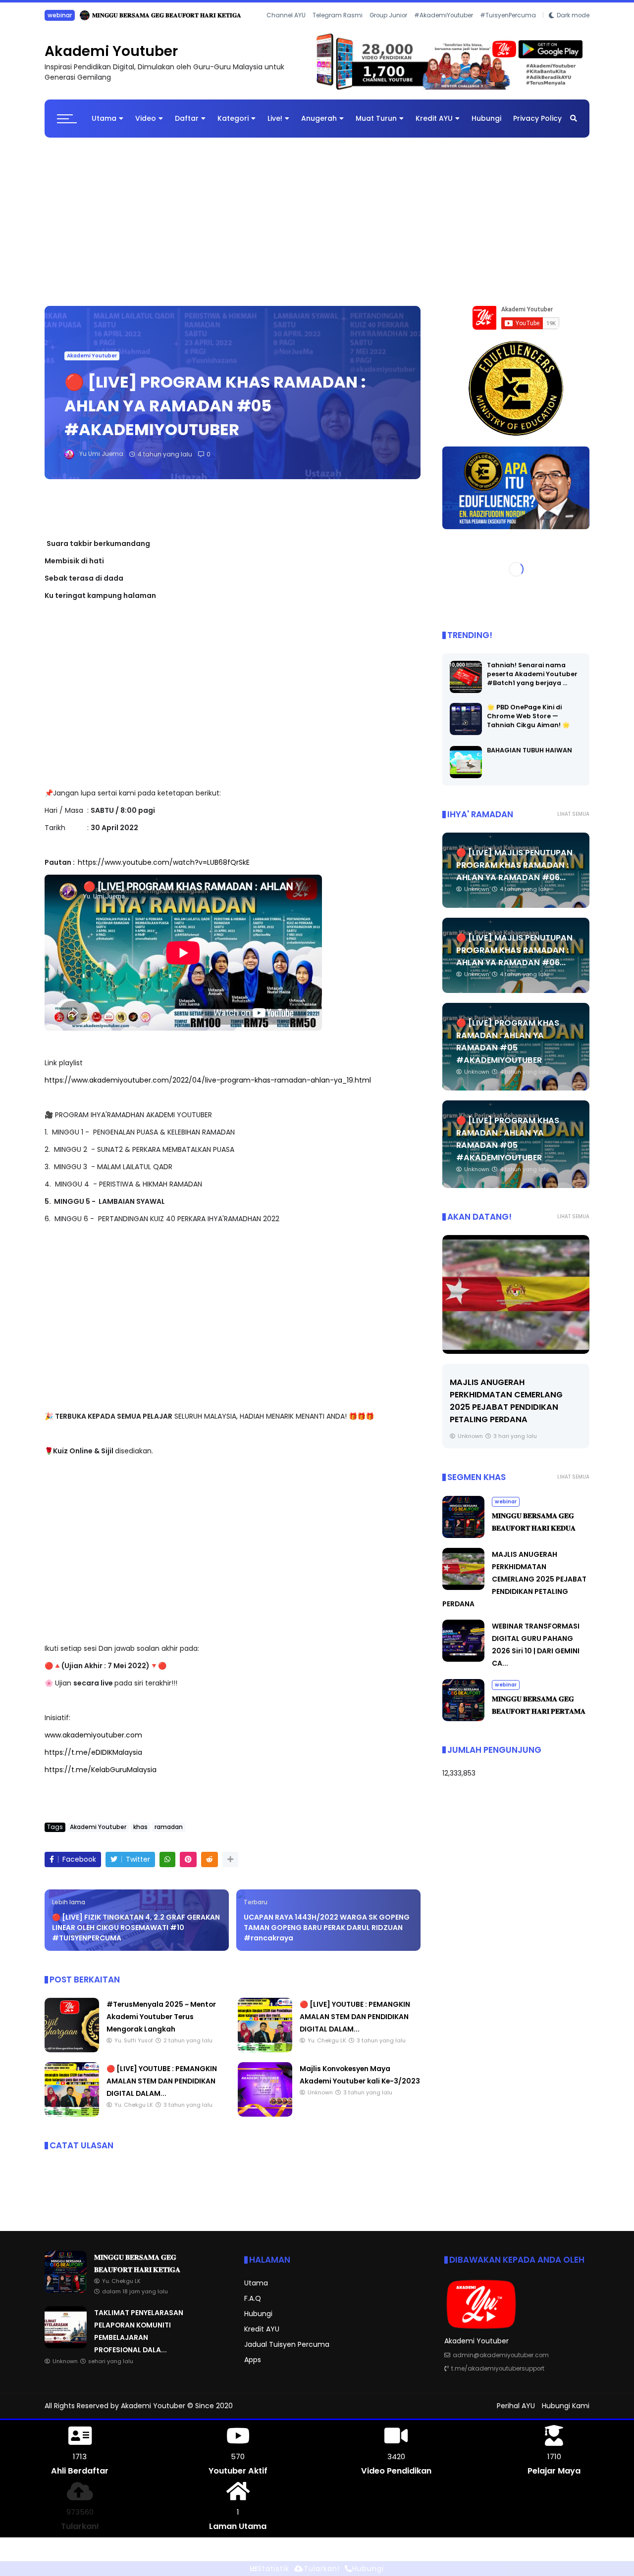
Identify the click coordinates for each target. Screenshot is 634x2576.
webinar (506, 1509)
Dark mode (573, 29)
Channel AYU (286, 29)
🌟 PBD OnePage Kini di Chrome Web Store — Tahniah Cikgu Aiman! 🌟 (528, 724)
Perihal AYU (516, 2413)
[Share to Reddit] (210, 1867)
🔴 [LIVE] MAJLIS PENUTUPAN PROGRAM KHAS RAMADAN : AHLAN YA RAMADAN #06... (514, 873)
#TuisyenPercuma (508, 29)
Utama (104, 126)
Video (146, 126)
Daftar (187, 126)
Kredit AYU (434, 126)
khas (140, 1834)
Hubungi (486, 126)
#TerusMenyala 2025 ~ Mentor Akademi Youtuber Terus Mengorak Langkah (161, 2024)
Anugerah (319, 126)
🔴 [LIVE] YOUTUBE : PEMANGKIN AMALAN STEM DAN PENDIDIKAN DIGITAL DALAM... (355, 2024)
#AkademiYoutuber (444, 29)
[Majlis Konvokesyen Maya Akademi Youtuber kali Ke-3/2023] (265, 2122)
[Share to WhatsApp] (167, 1867)
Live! (275, 126)
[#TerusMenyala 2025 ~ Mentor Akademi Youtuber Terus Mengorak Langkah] (72, 2057)
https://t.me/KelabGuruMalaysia (101, 1777)
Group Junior (388, 29)
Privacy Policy (537, 126)
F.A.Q (253, 2306)
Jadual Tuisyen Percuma (287, 2352)
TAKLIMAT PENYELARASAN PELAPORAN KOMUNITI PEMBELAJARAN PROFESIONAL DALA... (191, 15)
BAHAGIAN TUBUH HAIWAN (529, 758)
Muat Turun (376, 126)
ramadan (169, 1834)
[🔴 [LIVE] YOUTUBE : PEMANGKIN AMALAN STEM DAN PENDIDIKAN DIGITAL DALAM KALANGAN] (265, 2057)
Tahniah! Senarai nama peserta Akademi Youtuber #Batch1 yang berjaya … (532, 682)
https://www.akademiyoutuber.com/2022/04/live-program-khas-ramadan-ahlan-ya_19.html (208, 1088)
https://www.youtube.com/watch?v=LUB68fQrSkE (164, 870)
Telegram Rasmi (338, 29)
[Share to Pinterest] (188, 1867)
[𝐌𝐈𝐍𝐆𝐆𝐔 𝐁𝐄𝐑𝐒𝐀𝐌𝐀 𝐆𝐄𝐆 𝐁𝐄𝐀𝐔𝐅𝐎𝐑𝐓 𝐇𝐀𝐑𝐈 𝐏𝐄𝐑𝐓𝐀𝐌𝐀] (463, 1726)
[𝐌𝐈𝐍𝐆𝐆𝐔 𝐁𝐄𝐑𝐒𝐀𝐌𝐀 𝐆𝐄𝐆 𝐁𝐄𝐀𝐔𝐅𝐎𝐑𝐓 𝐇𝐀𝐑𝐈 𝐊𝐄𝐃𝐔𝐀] (463, 1543)
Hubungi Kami (566, 2413)
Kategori (233, 126)
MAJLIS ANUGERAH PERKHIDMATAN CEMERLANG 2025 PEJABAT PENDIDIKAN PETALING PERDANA (514, 1586)
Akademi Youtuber (111, 59)
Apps (253, 2368)
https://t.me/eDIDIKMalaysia (93, 1760)
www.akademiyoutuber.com (93, 1742)
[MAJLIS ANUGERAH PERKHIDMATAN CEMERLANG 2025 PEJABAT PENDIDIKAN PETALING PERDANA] (516, 1302)
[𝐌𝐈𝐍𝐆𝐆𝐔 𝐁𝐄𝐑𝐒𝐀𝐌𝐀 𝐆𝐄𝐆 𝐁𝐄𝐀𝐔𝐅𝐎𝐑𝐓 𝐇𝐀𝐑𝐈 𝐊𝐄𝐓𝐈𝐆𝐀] (66, 2298)
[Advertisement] (317, 224)
